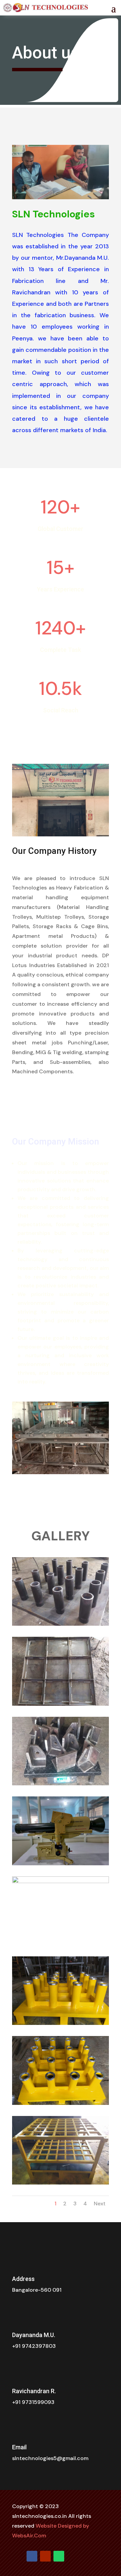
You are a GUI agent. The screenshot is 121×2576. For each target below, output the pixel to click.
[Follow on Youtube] (45, 2556)
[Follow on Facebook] (32, 2556)
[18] (61, 2183)
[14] (61, 1863)
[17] (61, 2103)
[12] (61, 1704)
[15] (61, 1881)
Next (100, 2204)
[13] (61, 1783)
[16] (61, 2023)
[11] (61, 1624)
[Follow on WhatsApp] (59, 2556)
